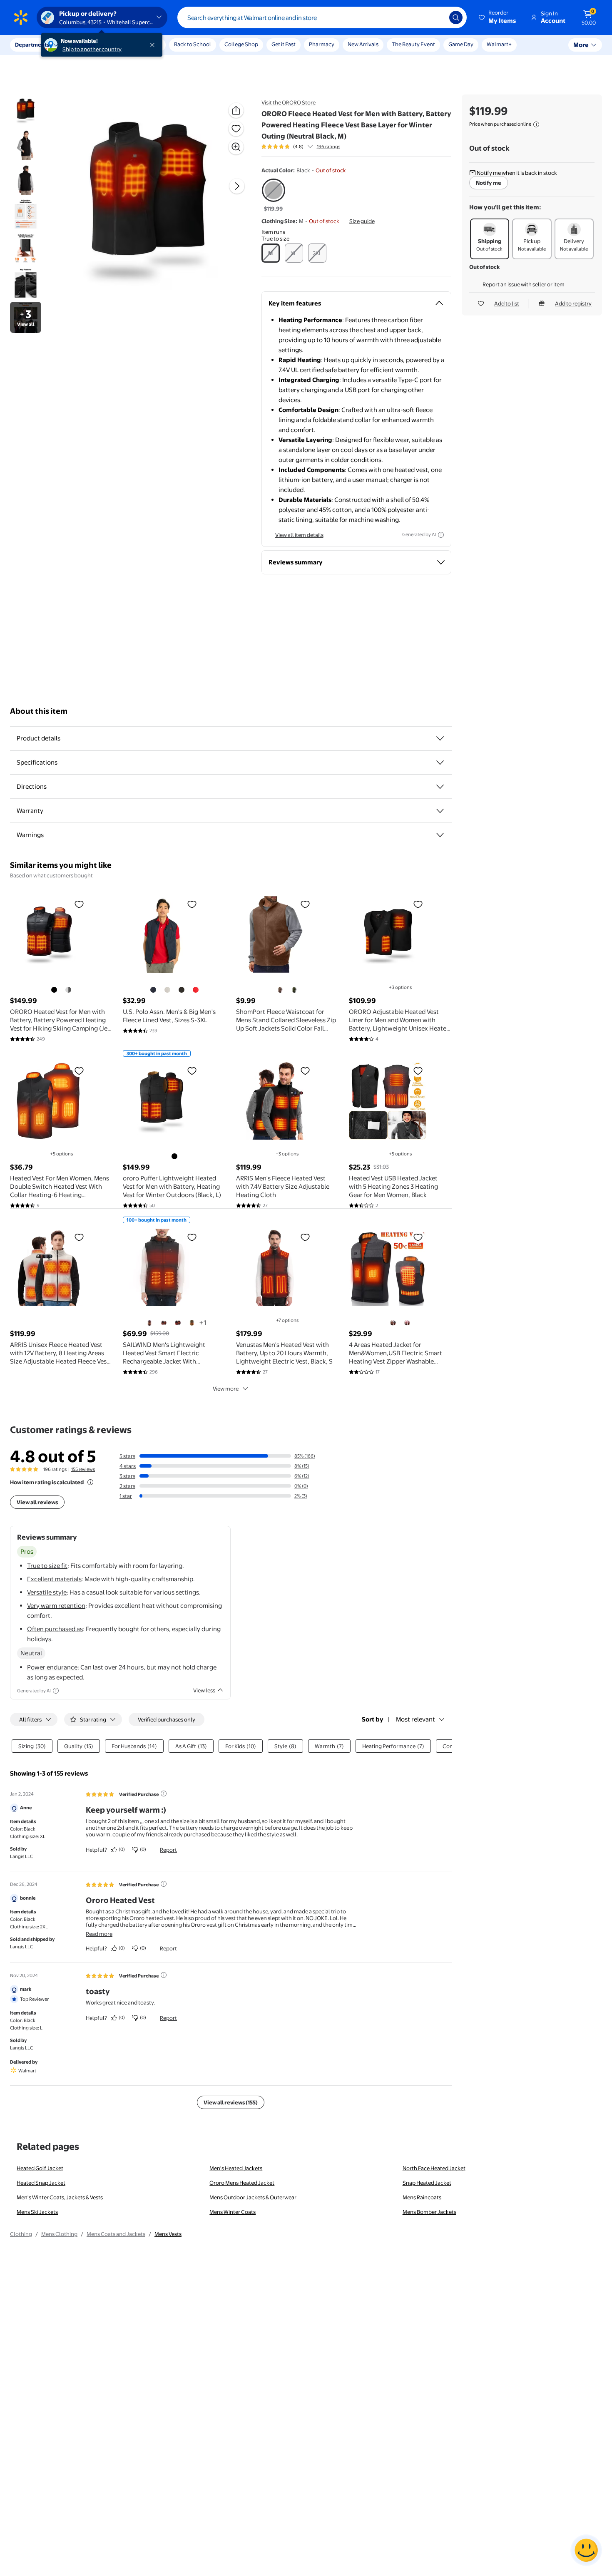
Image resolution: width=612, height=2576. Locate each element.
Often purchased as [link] (55, 1629)
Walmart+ (499, 44)
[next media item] (237, 186)
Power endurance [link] (52, 1667)
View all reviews (37, 1502)
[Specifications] (440, 763)
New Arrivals (363, 44)
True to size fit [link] (47, 1566)
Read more (99, 1934)
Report (168, 1850)
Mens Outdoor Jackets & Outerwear (253, 2197)
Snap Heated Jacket (427, 2183)
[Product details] (440, 738)
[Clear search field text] (437, 17)
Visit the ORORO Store (289, 102)
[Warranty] (440, 811)
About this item (39, 711)
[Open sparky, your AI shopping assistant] (586, 2550)
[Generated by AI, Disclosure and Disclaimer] (441, 535)
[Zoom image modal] (236, 147)
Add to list (507, 303)
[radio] (274, 196)
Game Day (461, 44)
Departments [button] (32, 45)
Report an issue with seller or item (524, 284)
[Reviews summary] (310, 147)
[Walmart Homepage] (21, 17)
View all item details (299, 535)
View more (226, 1389)
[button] (498, 17)
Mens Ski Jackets (37, 2212)
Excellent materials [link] (54, 1579)
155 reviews (83, 1469)
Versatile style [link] (47, 1592)
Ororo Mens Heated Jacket (242, 2183)
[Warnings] (440, 835)
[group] (301, 147)
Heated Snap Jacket (41, 2183)
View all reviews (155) (231, 2102)
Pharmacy (322, 44)
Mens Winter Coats (233, 2212)
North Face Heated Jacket (434, 2168)
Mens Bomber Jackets (429, 2212)
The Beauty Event (413, 44)
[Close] (154, 45)
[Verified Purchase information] (164, 1794)
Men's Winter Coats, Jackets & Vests (60, 2197)
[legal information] (536, 124)
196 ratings (328, 147)
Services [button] (84, 45)
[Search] (456, 17)
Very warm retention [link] (56, 1606)
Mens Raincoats (422, 2197)
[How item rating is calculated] (90, 1482)
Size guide (362, 221)
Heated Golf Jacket (40, 2168)
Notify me (489, 183)
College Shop (241, 44)
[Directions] (440, 787)
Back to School (193, 44)
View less (204, 1690)
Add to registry (573, 303)
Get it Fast (284, 44)
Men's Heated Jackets (236, 2168)
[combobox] (322, 17)
